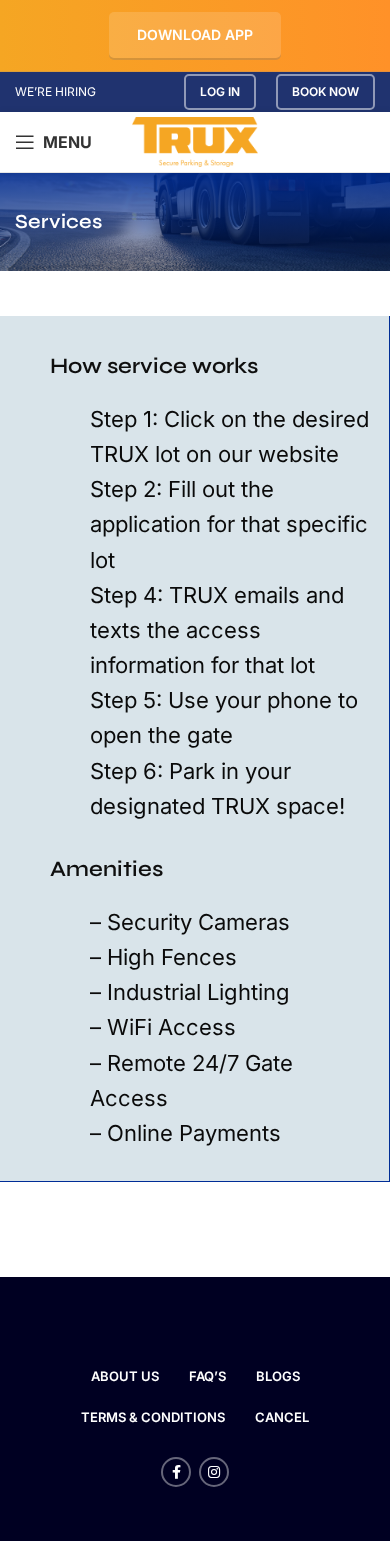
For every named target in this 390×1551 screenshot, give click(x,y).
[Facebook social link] (176, 1472)
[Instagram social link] (214, 1472)
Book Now (325, 91)
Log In (220, 91)
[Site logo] (195, 140)
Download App (195, 34)
